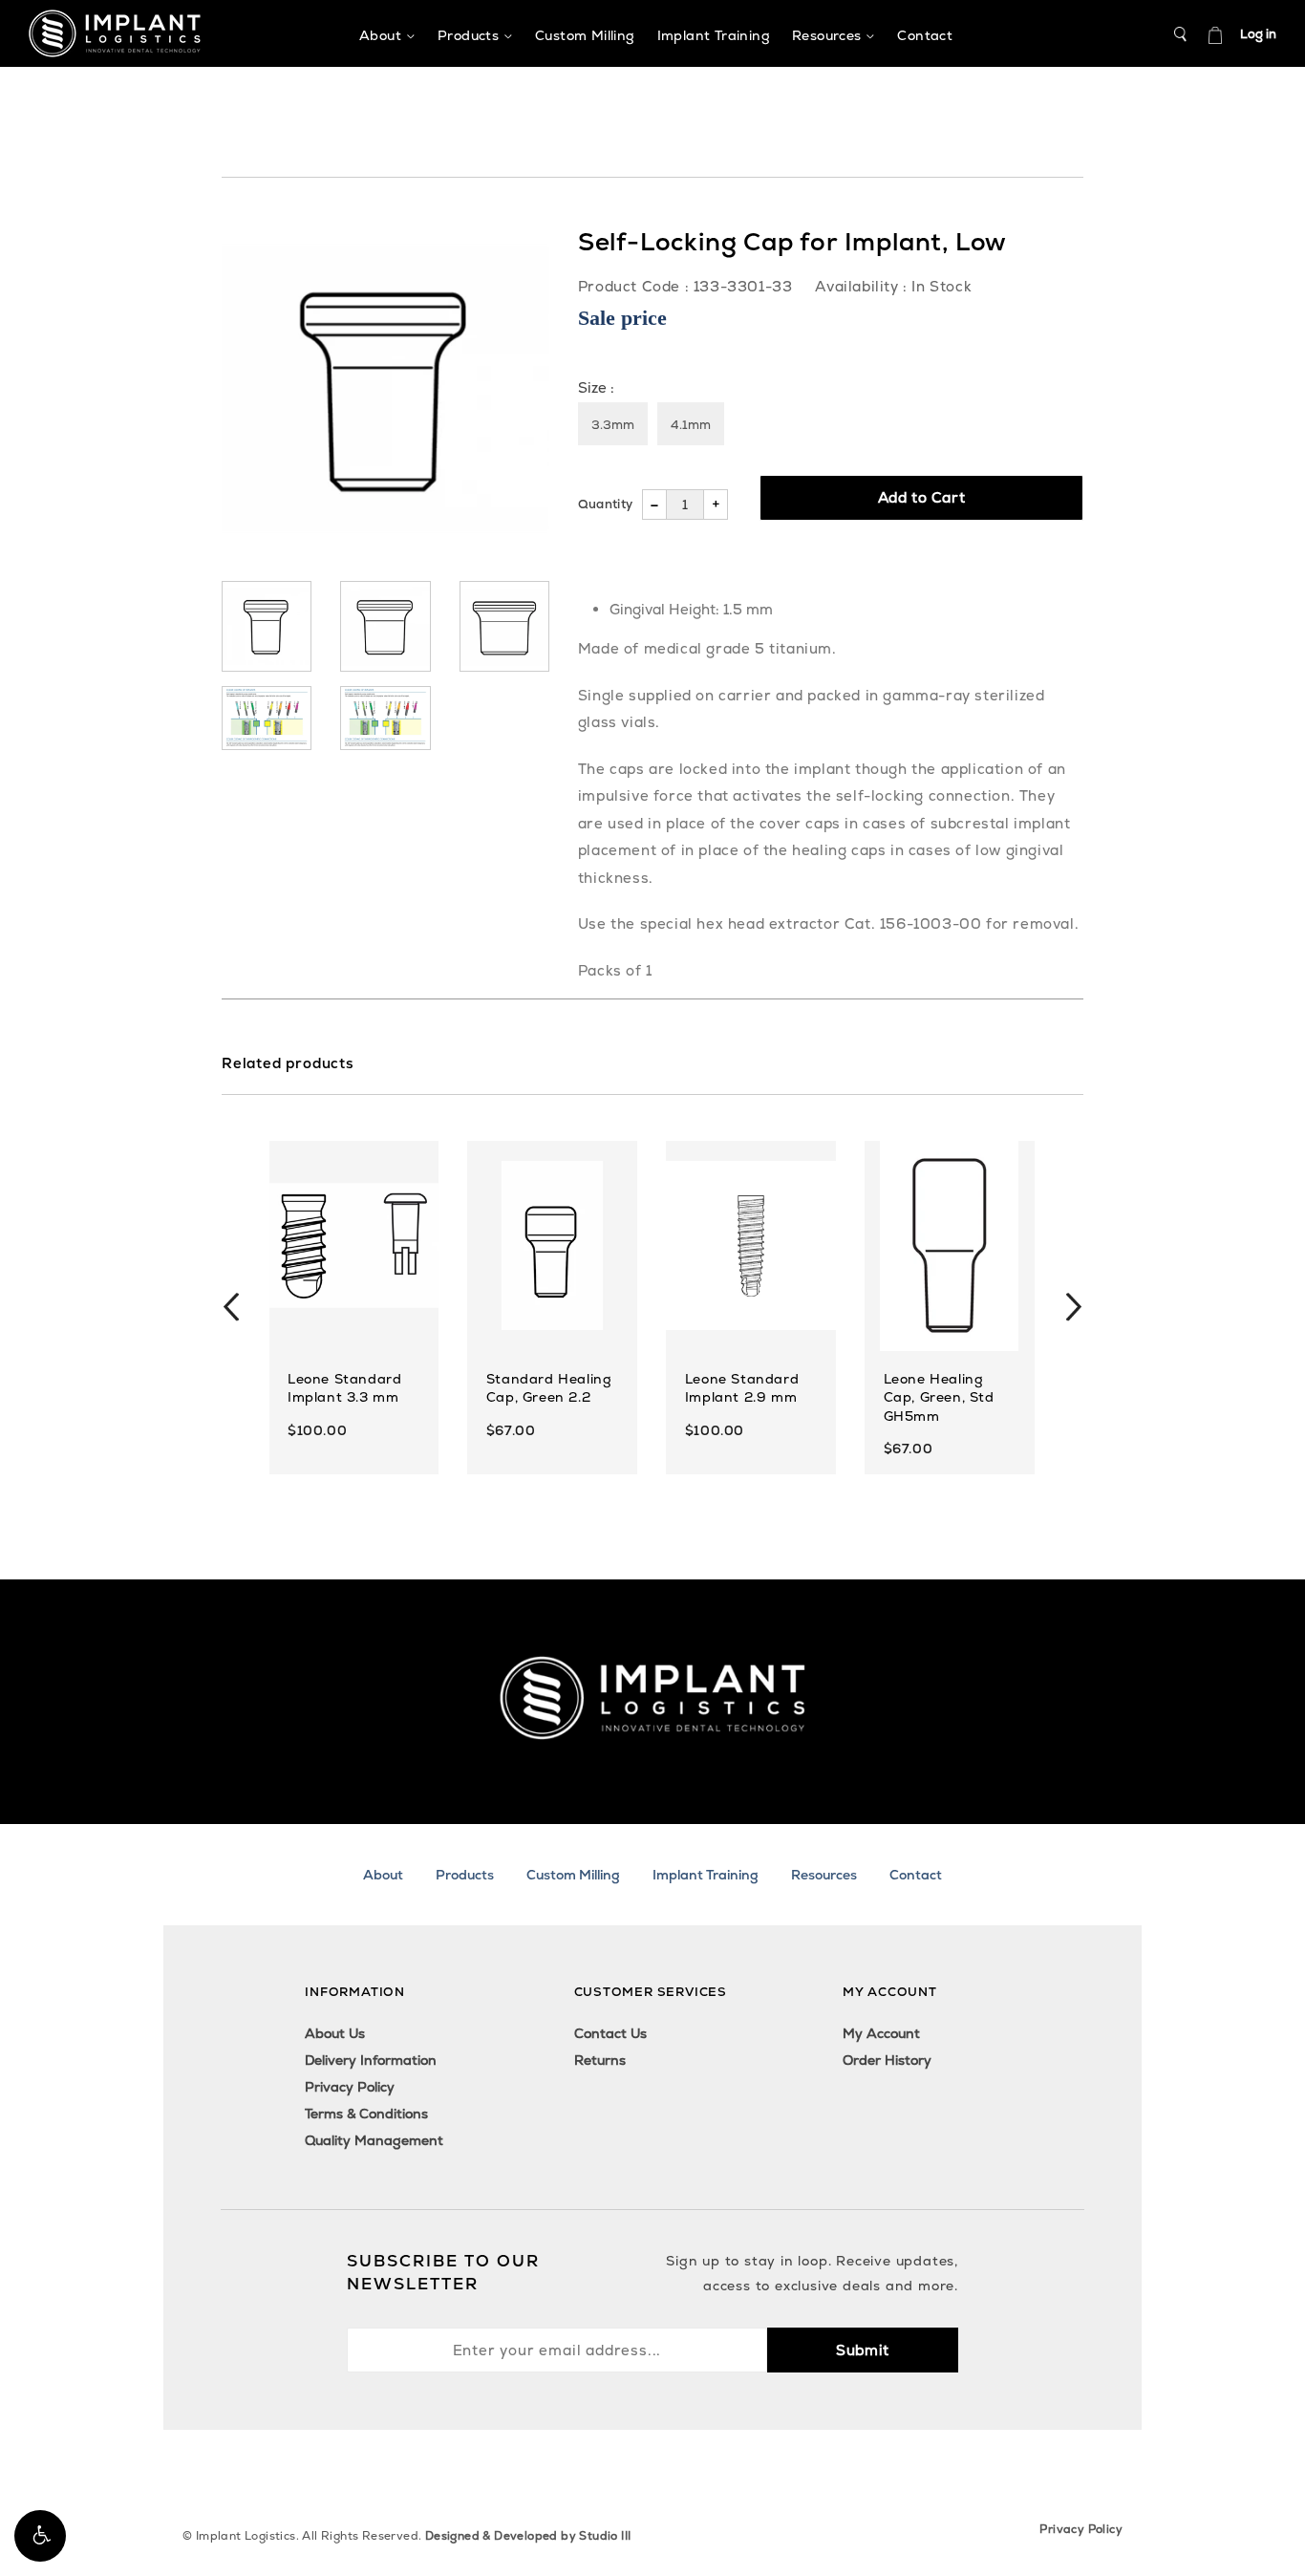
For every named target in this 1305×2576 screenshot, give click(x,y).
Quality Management (374, 2140)
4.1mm (691, 425)
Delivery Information (371, 2060)
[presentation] (231, 1307)
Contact (916, 1875)
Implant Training (706, 1875)
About (383, 1875)
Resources (824, 1875)
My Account (881, 2033)
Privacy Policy (350, 2087)
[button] (40, 2536)
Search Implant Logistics (1181, 34)
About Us (335, 2033)
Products (465, 1875)
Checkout (1215, 34)
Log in (1258, 34)
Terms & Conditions (366, 2114)
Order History (887, 2060)
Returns (600, 2060)
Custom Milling (573, 1875)
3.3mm (613, 425)
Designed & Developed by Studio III (528, 2536)
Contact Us (610, 2033)
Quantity (605, 504)
